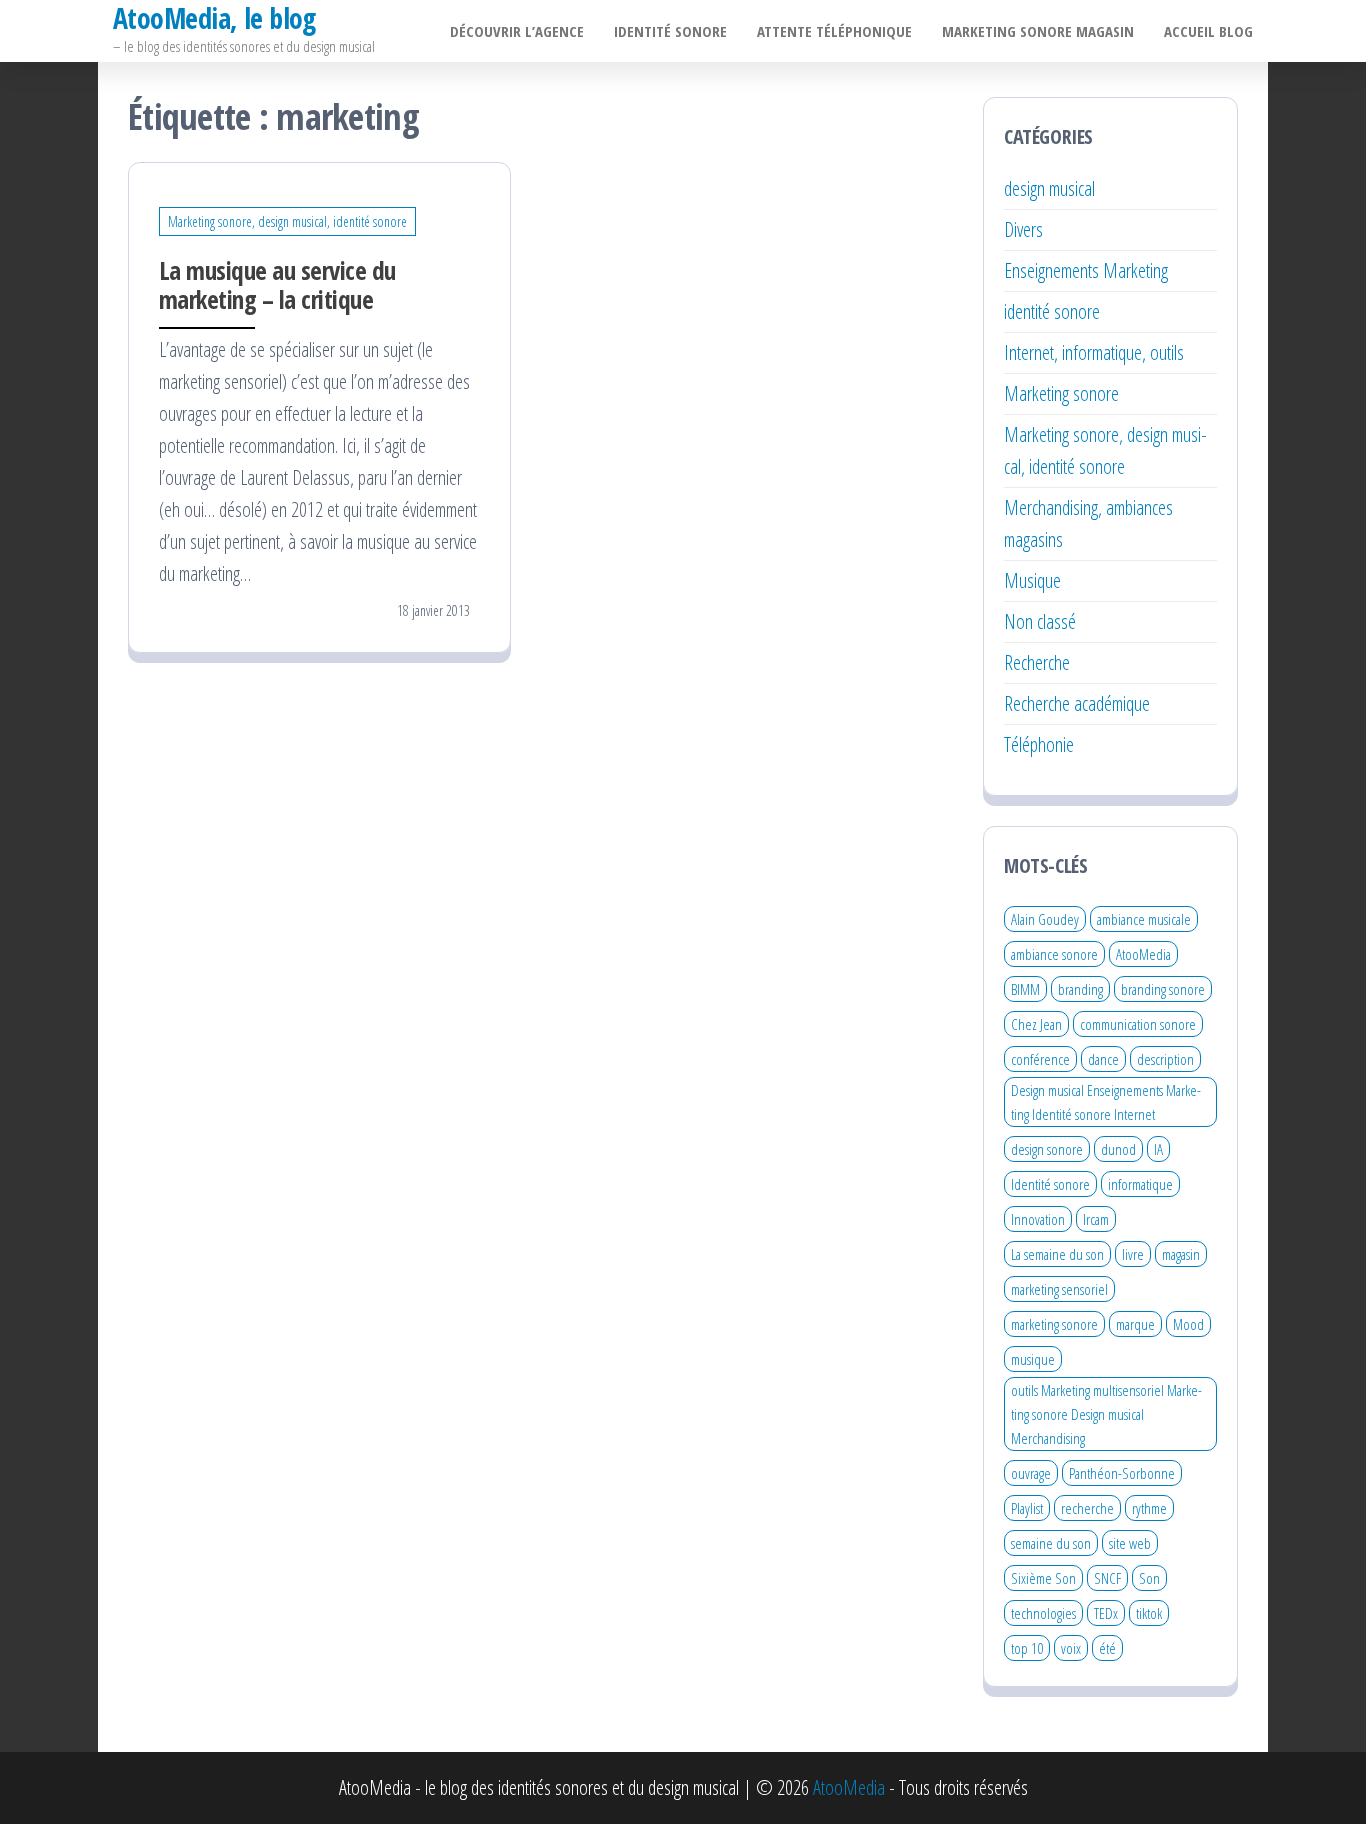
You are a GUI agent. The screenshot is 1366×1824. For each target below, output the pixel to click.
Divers (1023, 229)
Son (1149, 1578)
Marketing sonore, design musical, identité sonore (287, 221)
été (1107, 1648)
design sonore (1047, 1149)
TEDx (1106, 1613)
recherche (1087, 1508)
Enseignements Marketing (1086, 270)
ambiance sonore (1054, 954)
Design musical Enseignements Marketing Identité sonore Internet (1106, 1102)
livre (1133, 1254)
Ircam (1096, 1219)
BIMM (1025, 989)
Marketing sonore (1061, 393)
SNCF (1107, 1578)
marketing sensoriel (1059, 1289)
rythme (1149, 1508)
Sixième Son (1043, 1578)
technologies (1043, 1613)
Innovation (1038, 1219)
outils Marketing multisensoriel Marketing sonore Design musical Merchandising (1106, 1414)
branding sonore (1163, 989)
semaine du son (1051, 1543)
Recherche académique (1077, 703)
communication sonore (1138, 1024)
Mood (1188, 1324)
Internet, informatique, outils (1094, 352)
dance (1103, 1059)
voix (1071, 1648)
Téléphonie (1039, 744)
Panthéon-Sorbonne (1122, 1473)
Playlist (1027, 1508)
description (1165, 1059)
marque (1135, 1324)
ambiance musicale (1144, 919)
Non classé (1040, 621)
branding (1080, 989)
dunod (1118, 1149)
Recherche (1037, 662)
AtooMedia (1143, 954)
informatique (1140, 1184)
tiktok (1149, 1613)
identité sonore (1052, 311)
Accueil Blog (1208, 31)
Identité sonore (670, 31)
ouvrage (1031, 1473)
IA (1158, 1149)
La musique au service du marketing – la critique (277, 284)
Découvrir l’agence (517, 31)
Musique (1032, 580)
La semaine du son (1057, 1254)
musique (1033, 1359)
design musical (1049, 188)
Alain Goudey (1045, 919)
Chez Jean (1036, 1024)
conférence (1040, 1059)
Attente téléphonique (834, 31)
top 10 (1027, 1648)
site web (1130, 1543)
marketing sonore (1054, 1324)
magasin (1181, 1254)
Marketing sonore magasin (1038, 31)
